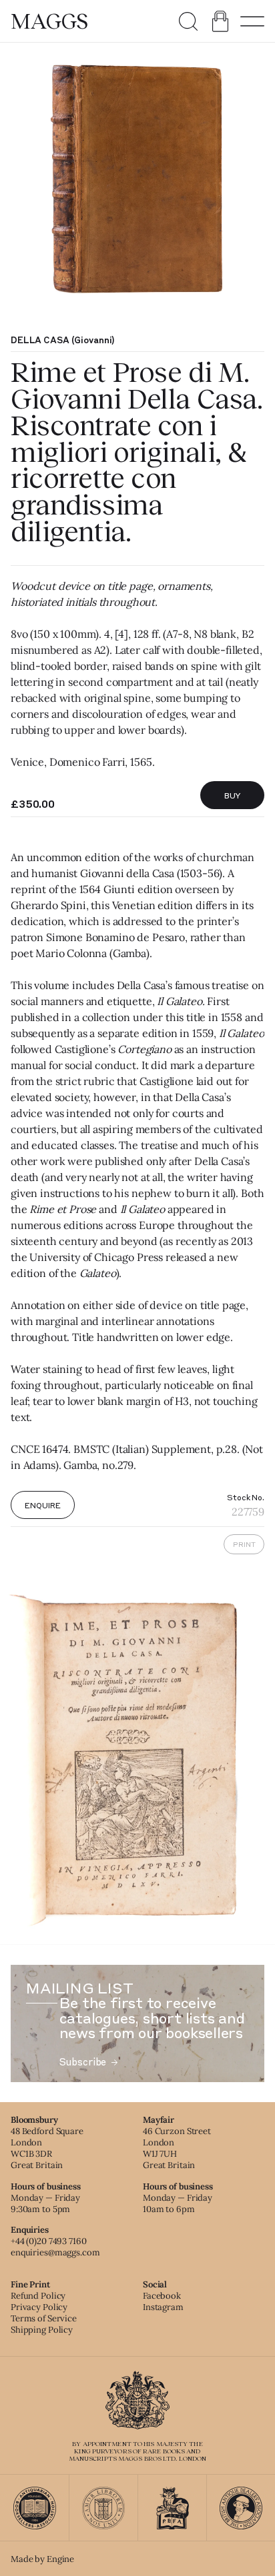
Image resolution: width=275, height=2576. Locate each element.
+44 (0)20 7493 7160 (49, 2241)
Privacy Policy (39, 2307)
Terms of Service (44, 2318)
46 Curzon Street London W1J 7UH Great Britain (177, 2148)
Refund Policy (38, 2296)
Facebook (162, 2296)
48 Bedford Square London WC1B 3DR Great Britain (47, 2148)
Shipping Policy (42, 2330)
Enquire (42, 1505)
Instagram (163, 2307)
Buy (233, 795)
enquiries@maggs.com (55, 2252)
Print (244, 1544)
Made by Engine (42, 2559)
